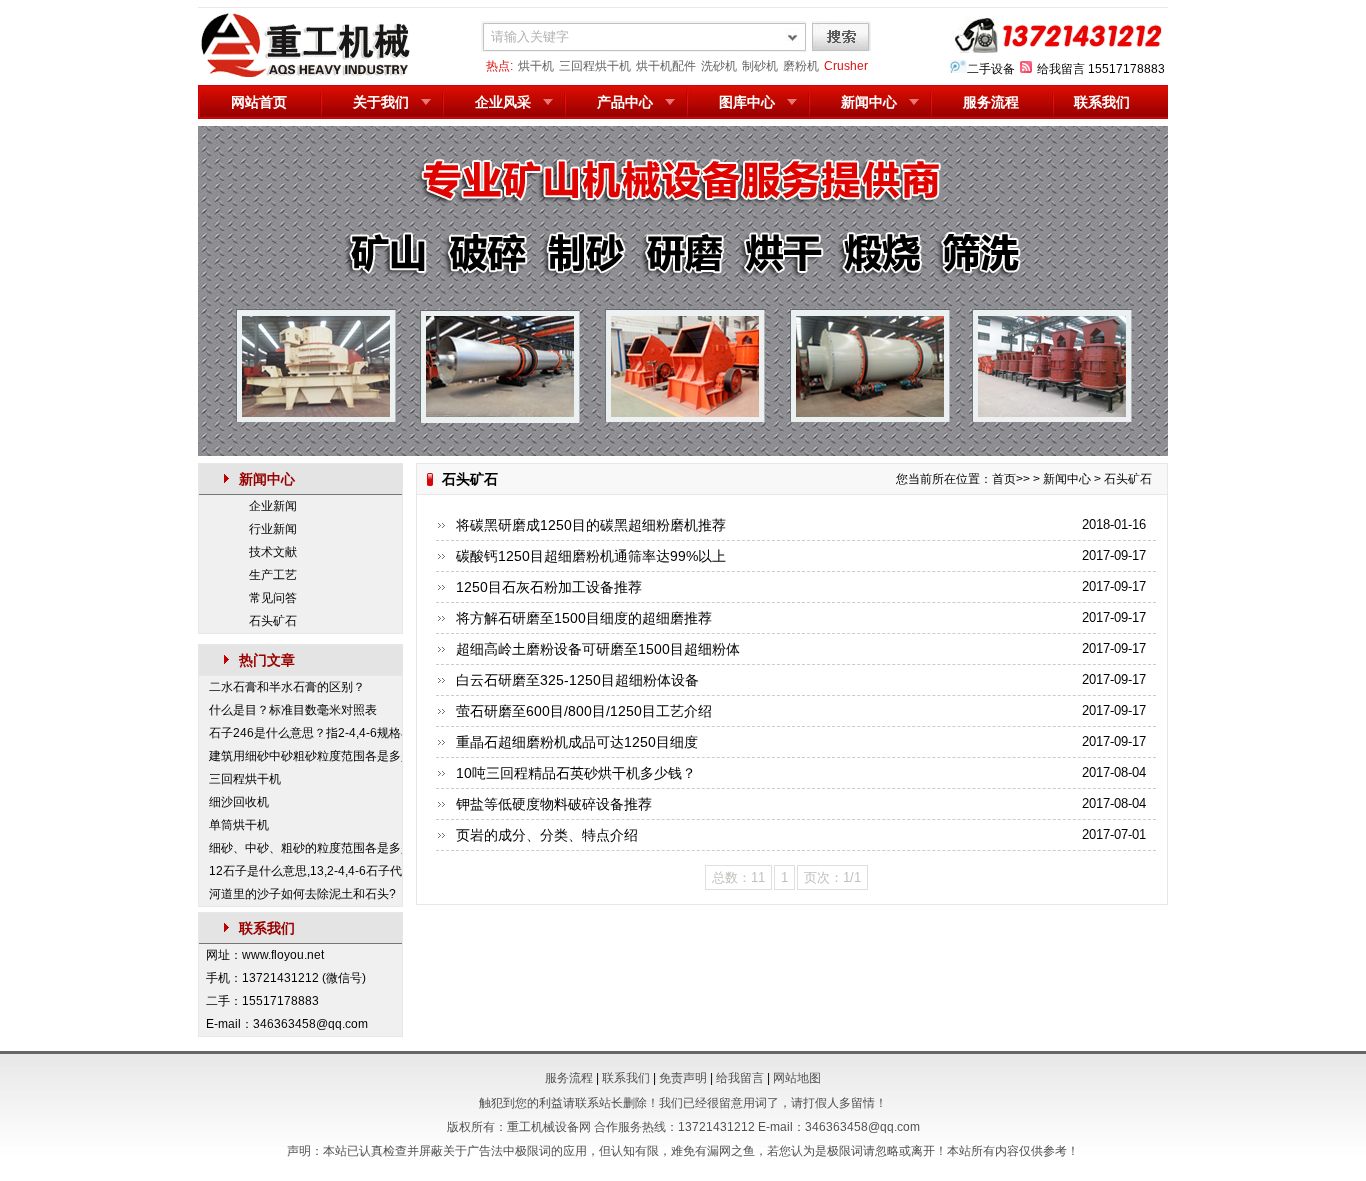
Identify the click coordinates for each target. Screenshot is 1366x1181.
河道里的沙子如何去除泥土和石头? (302, 894)
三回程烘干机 (595, 66)
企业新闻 (273, 506)
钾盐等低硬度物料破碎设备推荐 (554, 804)
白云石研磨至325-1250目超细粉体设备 (577, 680)
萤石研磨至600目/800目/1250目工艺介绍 (584, 711)
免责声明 (683, 1078)
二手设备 (991, 69)
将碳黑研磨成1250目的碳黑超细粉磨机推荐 (591, 525)
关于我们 (381, 102)
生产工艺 (273, 575)
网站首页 (259, 102)
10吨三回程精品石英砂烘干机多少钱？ (576, 773)
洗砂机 (719, 66)
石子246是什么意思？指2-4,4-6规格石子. (305, 733)
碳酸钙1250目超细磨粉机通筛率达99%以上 (591, 556)
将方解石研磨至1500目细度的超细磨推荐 (584, 618)
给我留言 (1061, 69)
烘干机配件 (666, 66)
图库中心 (747, 102)
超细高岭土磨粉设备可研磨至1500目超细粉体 (598, 649)
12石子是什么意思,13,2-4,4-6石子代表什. (305, 871)
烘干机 (536, 66)
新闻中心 (869, 102)
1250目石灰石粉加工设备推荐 (549, 587)
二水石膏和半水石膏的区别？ (287, 687)
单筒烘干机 (239, 825)
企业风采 (503, 102)
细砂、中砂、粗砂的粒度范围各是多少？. (305, 848)
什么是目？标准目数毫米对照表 (293, 710)
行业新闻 (273, 529)
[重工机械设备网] (306, 74)
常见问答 (273, 598)
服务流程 (991, 102)
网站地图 (797, 1078)
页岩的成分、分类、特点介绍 (547, 835)
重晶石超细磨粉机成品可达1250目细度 (577, 742)
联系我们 (1102, 102)
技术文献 (273, 552)
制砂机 (760, 66)
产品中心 (625, 102)
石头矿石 (273, 621)
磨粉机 (801, 66)
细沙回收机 (239, 802)
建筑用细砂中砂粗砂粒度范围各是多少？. (305, 756)
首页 (1004, 479)
